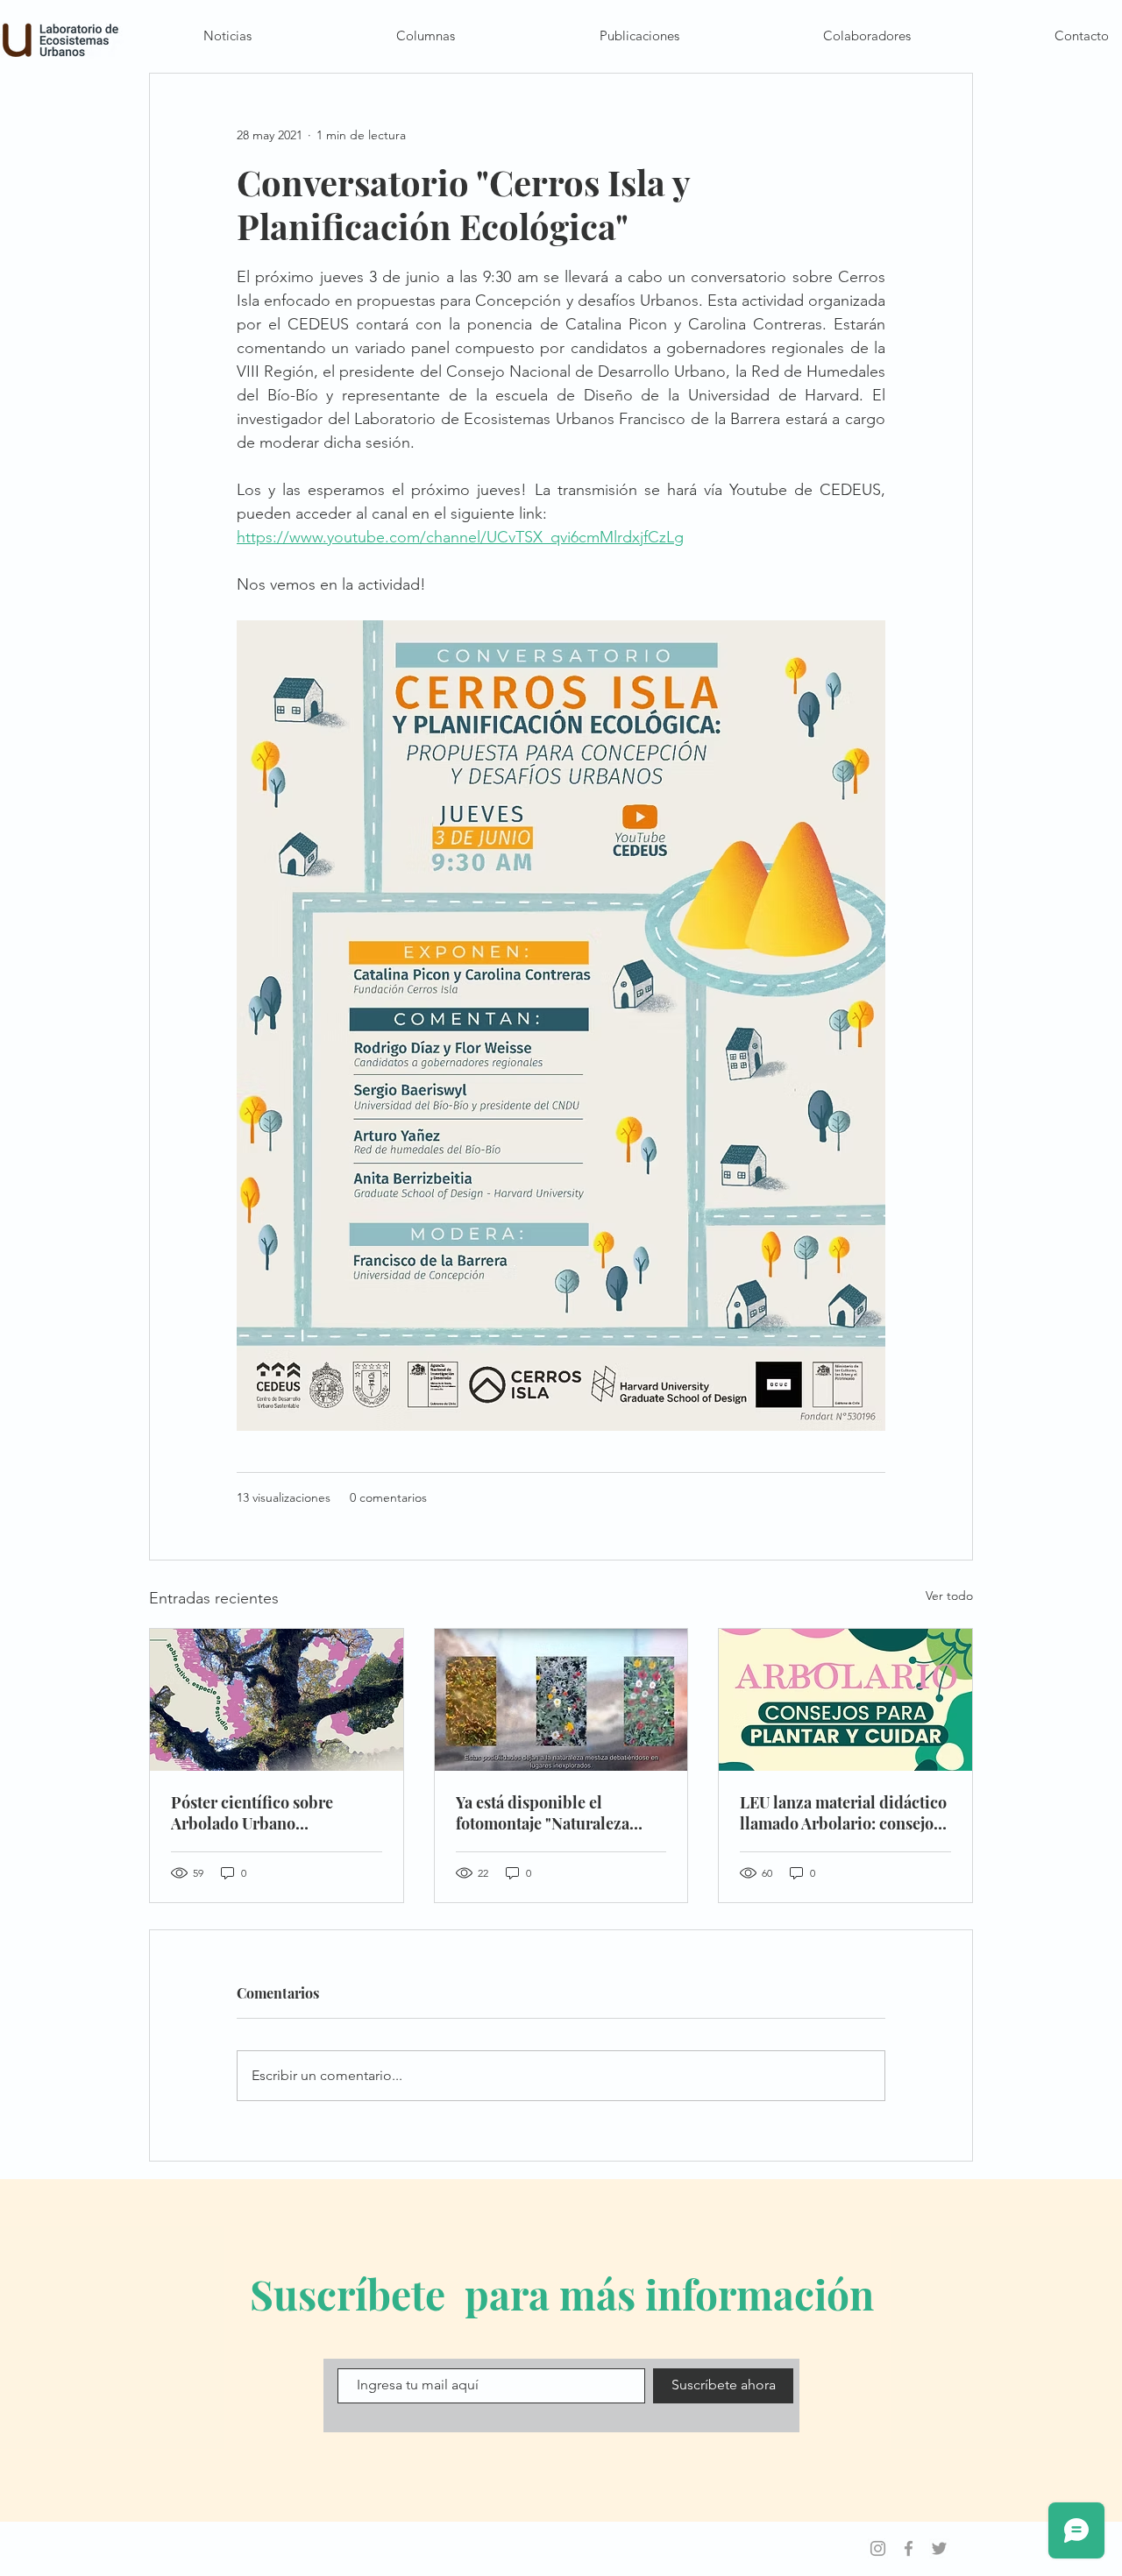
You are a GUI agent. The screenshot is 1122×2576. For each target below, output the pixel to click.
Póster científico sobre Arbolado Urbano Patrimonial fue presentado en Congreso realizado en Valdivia (270, 1813)
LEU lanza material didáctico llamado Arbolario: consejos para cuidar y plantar (843, 1813)
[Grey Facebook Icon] (909, 2548)
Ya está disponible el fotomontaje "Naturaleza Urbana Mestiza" (543, 1813)
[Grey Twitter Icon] (939, 2548)
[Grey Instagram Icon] (878, 2548)
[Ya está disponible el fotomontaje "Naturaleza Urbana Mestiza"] (561, 1700)
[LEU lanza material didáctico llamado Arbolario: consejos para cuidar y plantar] (845, 1700)
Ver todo (949, 1596)
